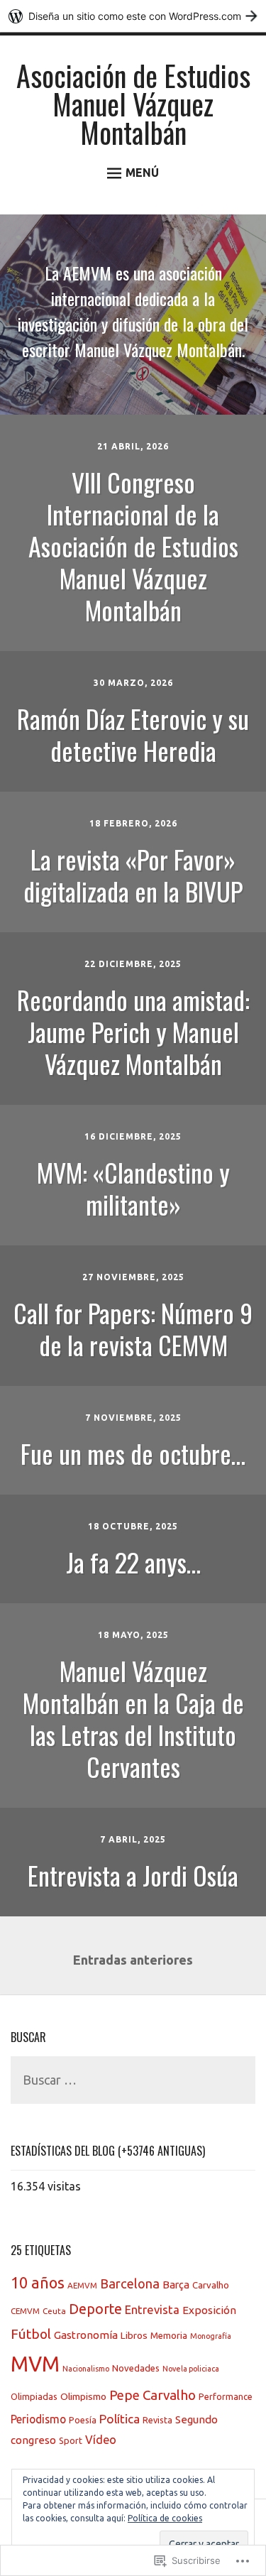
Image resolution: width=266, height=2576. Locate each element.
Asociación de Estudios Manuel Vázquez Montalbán (133, 104)
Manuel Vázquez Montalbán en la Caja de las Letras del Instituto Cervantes (133, 1718)
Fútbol (31, 2334)
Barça (176, 2285)
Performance (226, 2396)
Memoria (169, 2335)
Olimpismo (83, 2396)
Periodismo (38, 2419)
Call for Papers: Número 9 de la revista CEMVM (133, 1328)
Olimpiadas (34, 2396)
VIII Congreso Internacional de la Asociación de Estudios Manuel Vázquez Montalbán (133, 546)
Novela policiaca (191, 2369)
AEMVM (82, 2285)
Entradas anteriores (133, 1960)
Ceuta (54, 2311)
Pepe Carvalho (153, 2395)
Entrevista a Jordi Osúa (133, 1875)
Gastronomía (86, 2335)
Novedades (136, 2368)
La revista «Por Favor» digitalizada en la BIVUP (133, 875)
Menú (142, 173)
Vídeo (101, 2440)
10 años (38, 2283)
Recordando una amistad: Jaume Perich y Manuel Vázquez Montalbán (133, 1031)
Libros (134, 2335)
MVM (35, 2364)
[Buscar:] (133, 2081)
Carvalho (211, 2285)
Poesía (83, 2420)
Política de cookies (165, 2518)
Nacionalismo (86, 2369)
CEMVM (25, 2311)
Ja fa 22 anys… (133, 1562)
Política (120, 2419)
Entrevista (152, 2309)
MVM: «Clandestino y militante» (133, 1188)
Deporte (95, 2309)
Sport (71, 2440)
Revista (157, 2420)
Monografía (211, 2336)
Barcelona (130, 2283)
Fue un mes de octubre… (133, 1453)
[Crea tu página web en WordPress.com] (133, 16)
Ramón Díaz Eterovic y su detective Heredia (133, 734)
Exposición (209, 2310)
